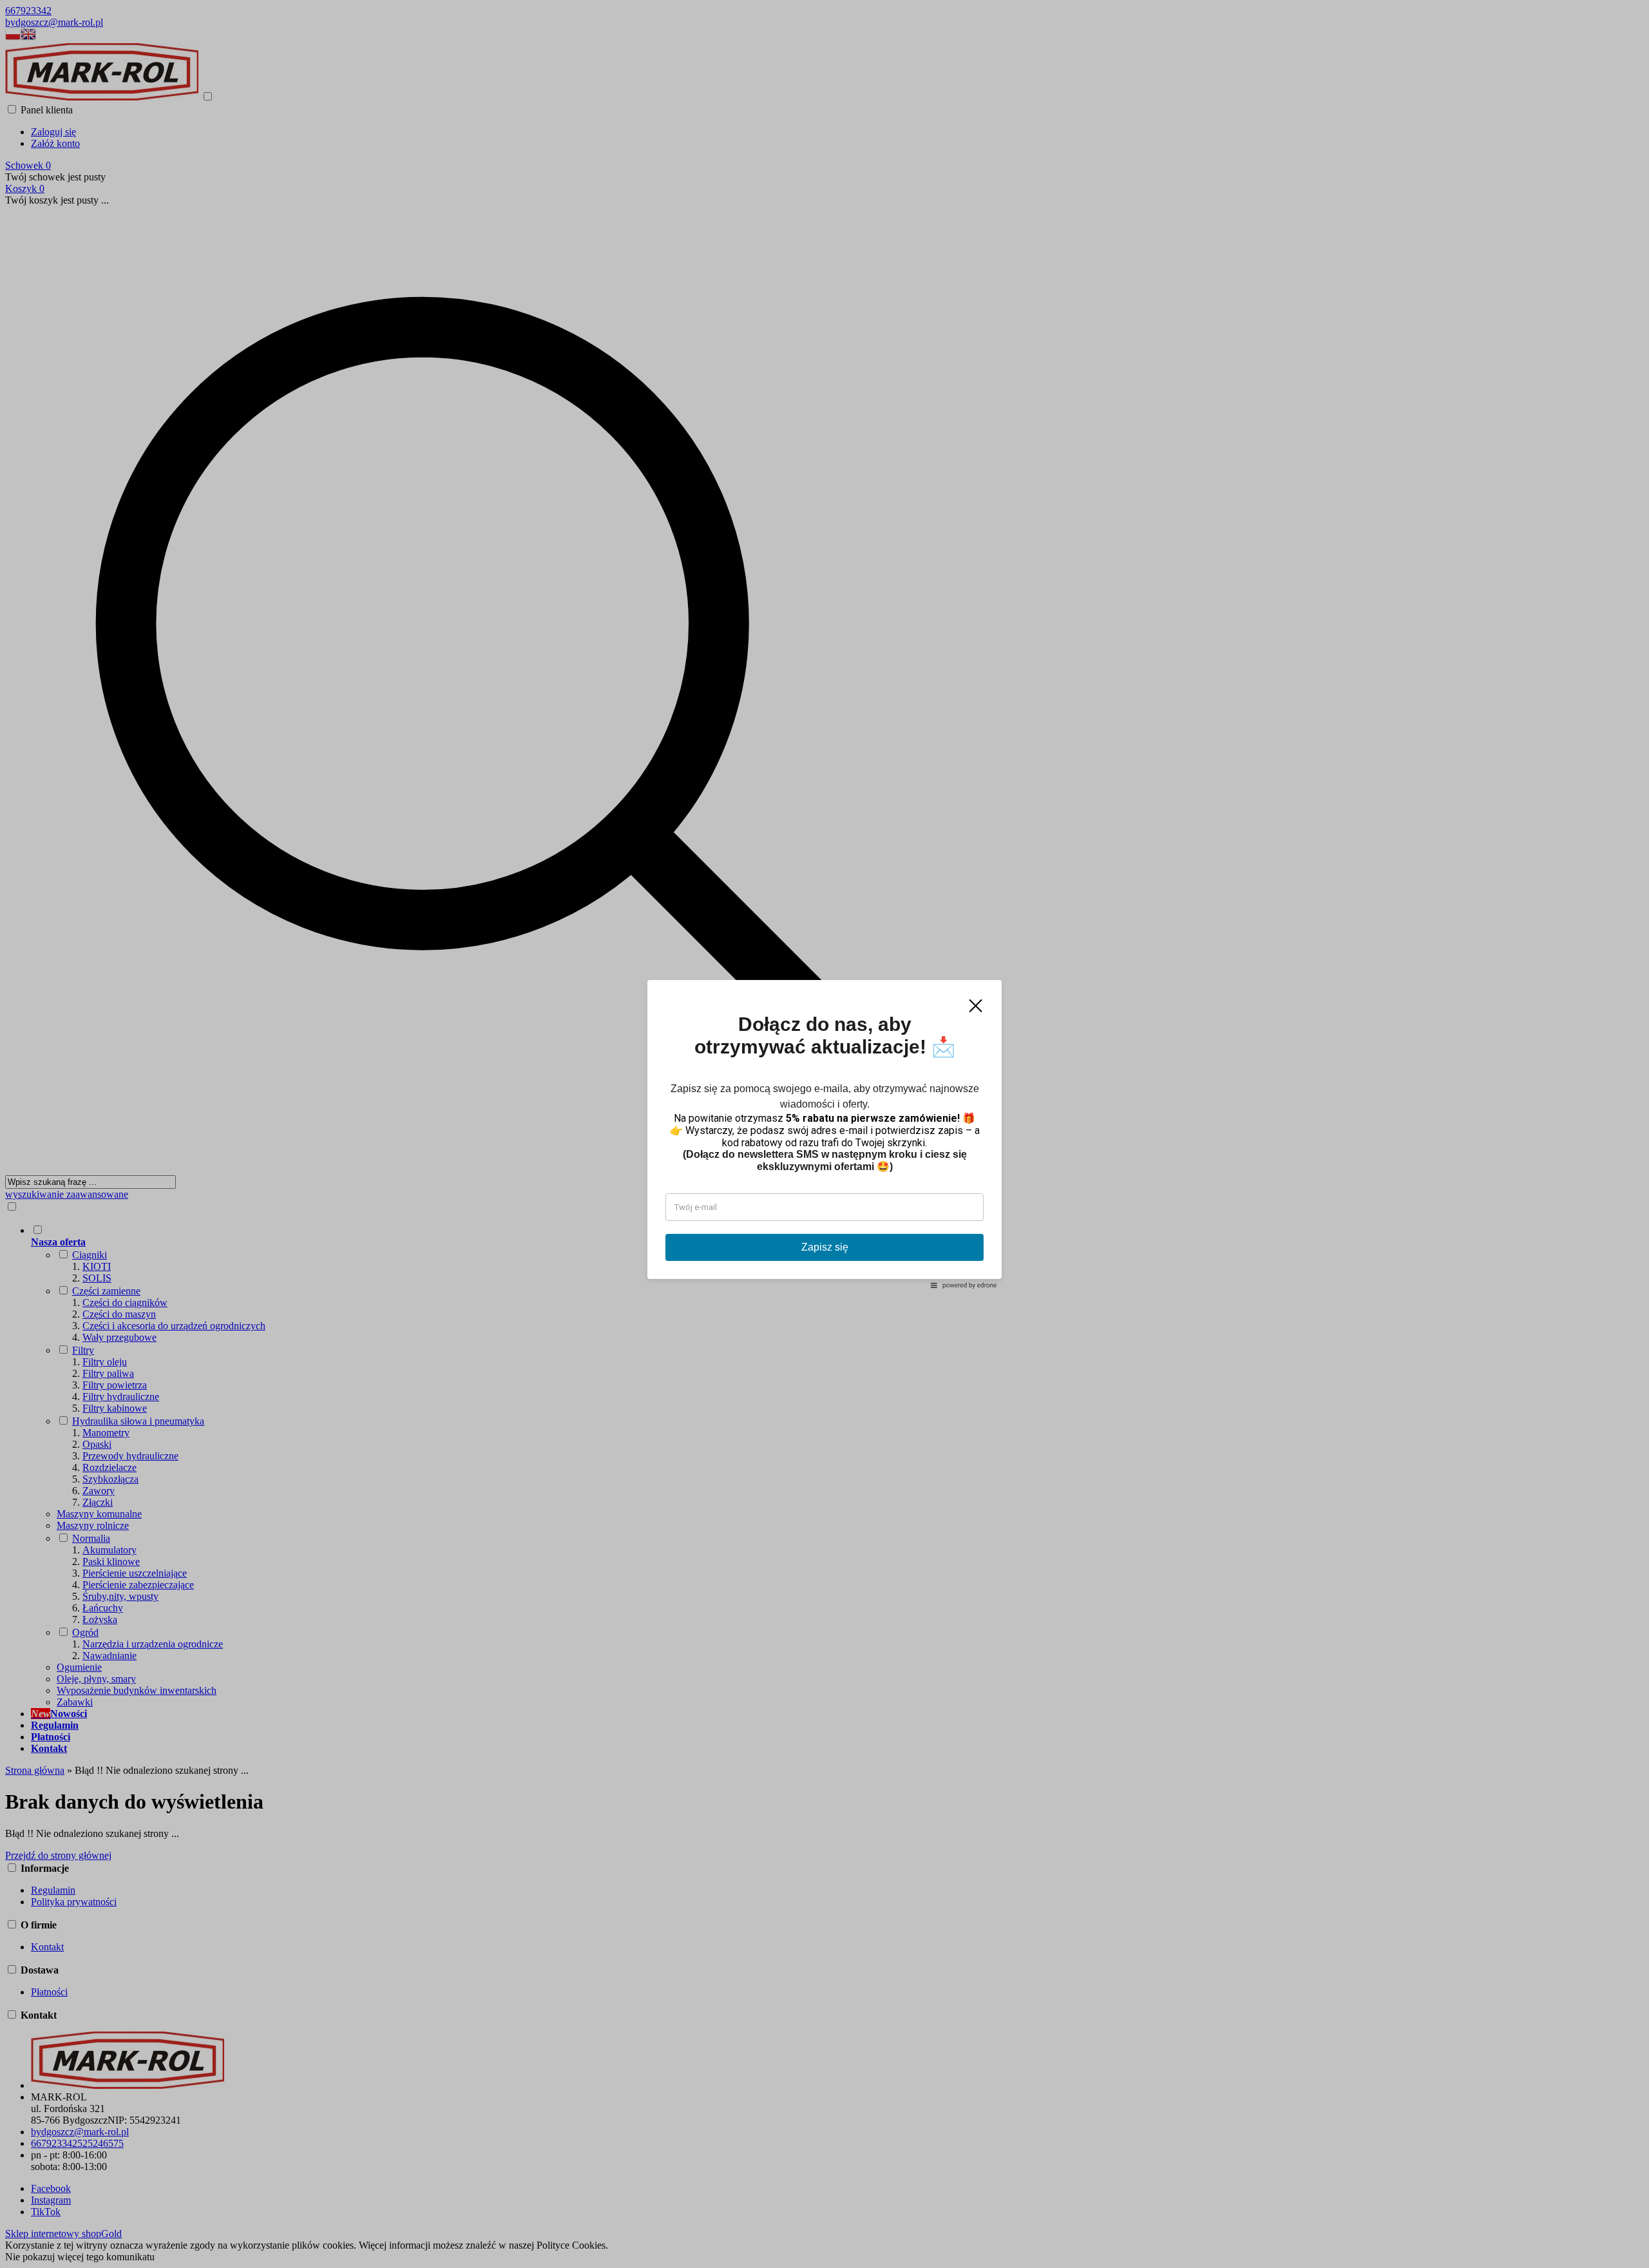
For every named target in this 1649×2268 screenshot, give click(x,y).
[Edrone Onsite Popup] (824, 1134)
